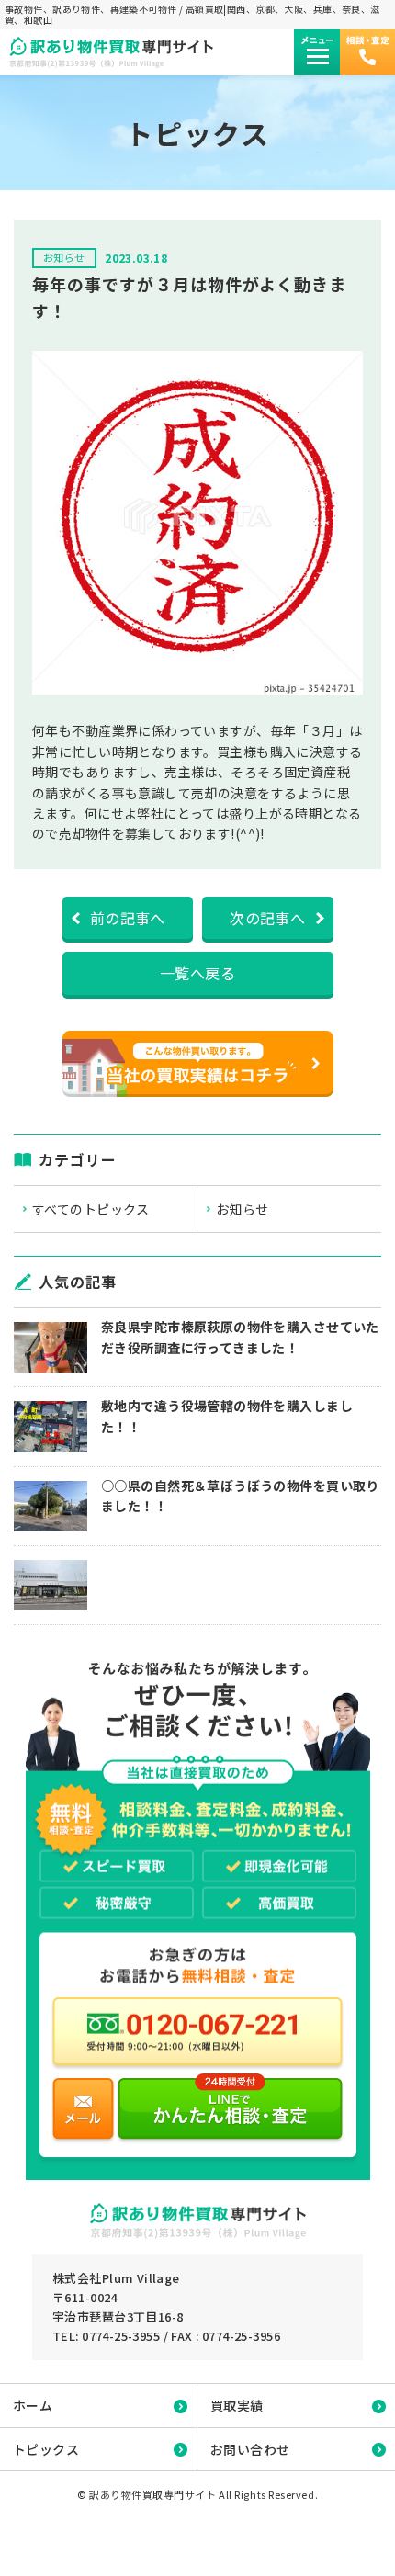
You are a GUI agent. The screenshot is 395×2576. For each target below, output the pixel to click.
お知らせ (243, 1209)
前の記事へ (128, 918)
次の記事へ (267, 918)
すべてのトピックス (91, 1209)
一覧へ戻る (197, 973)
